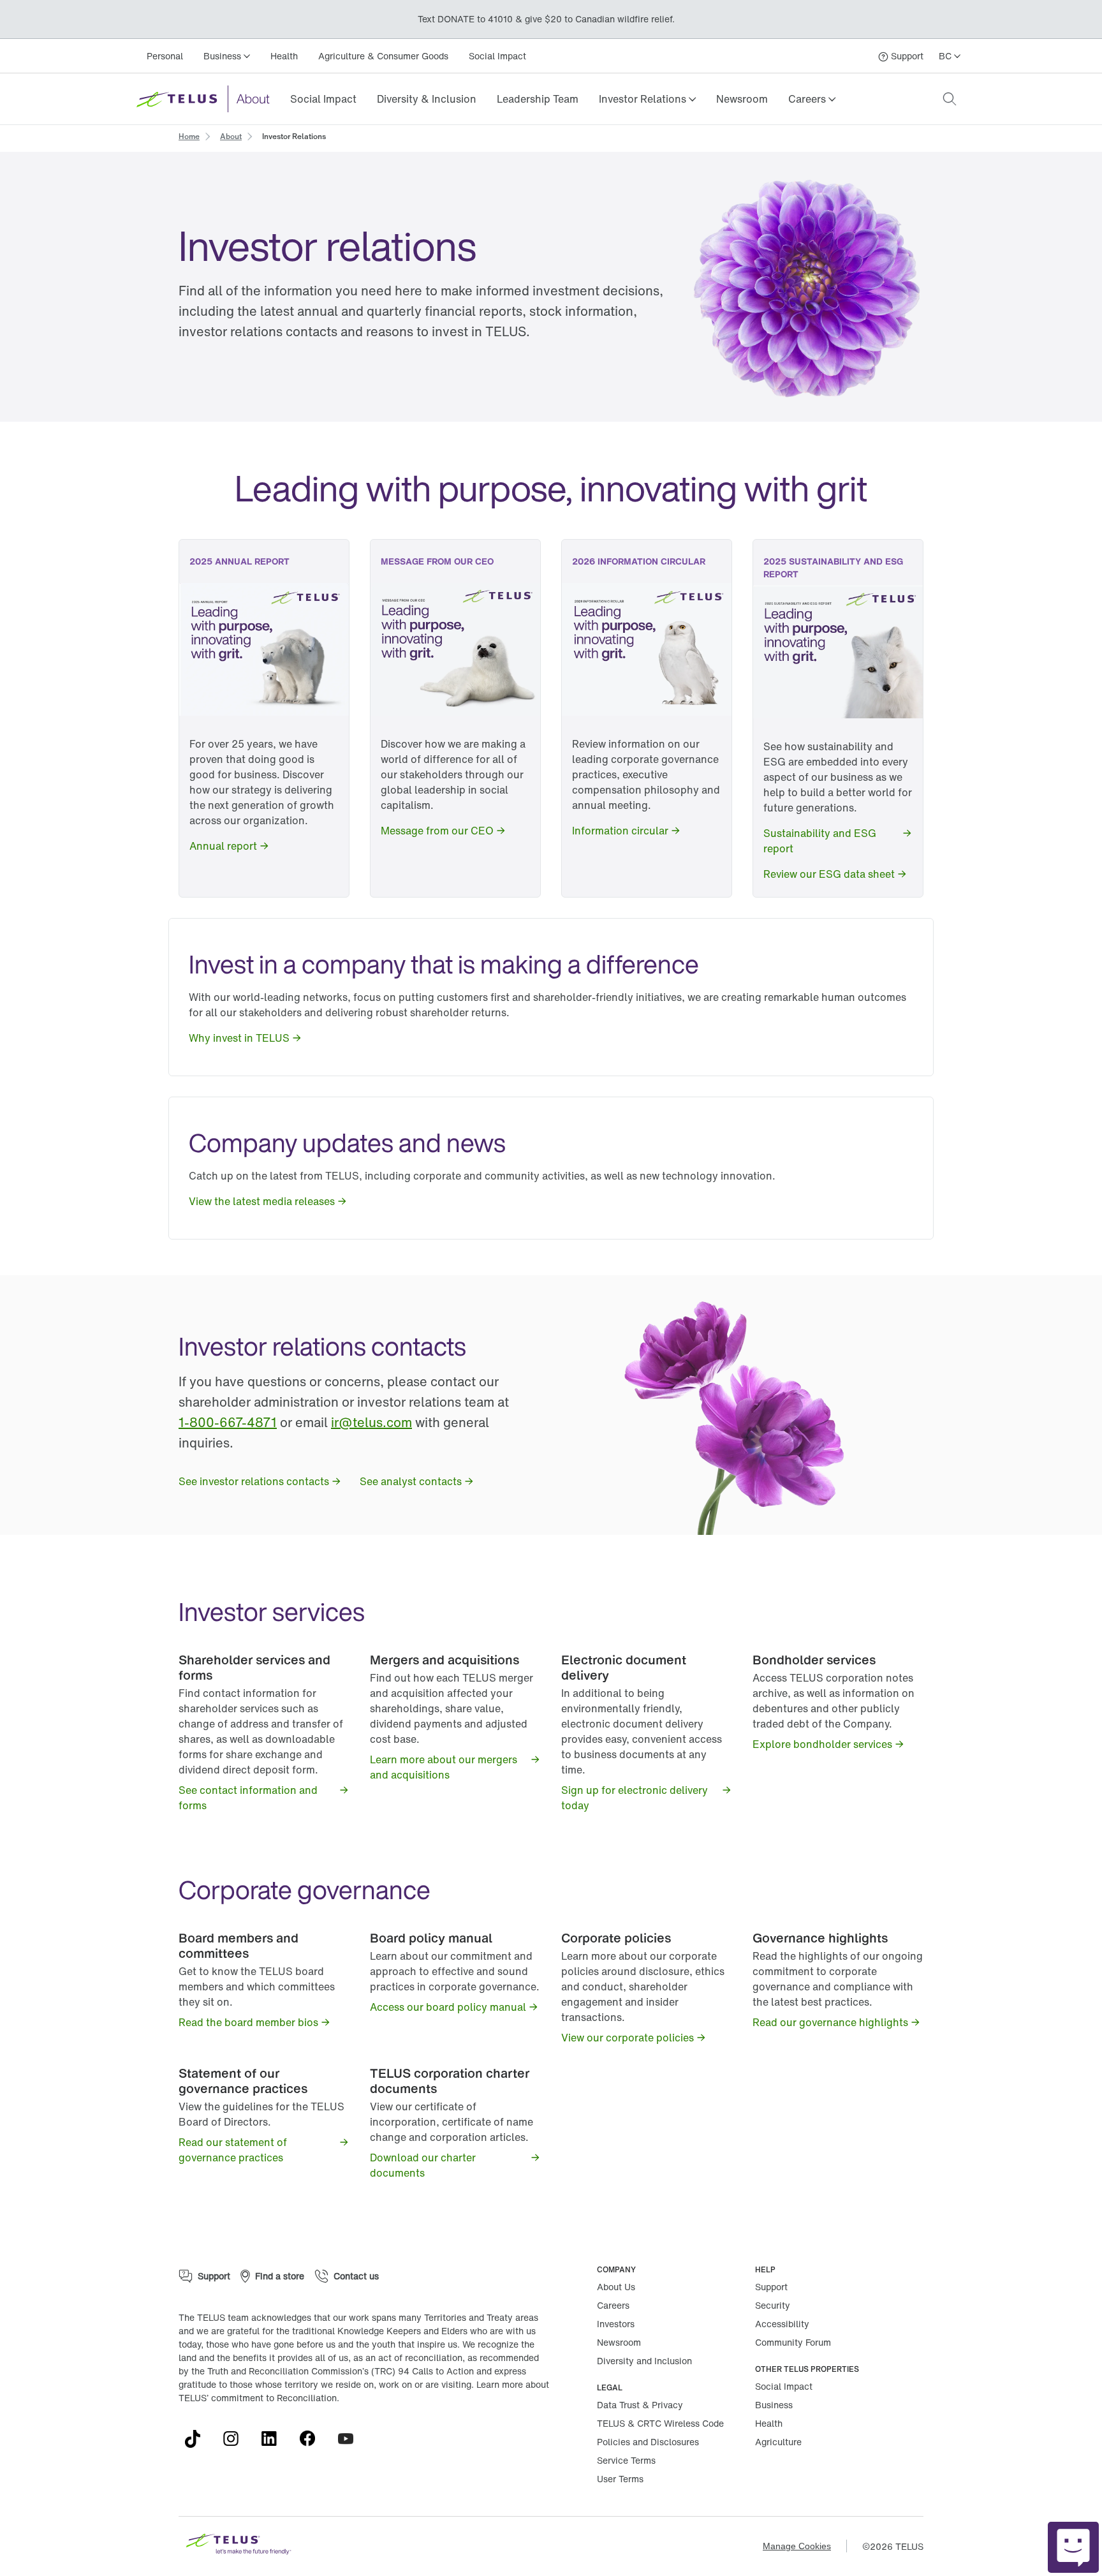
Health (284, 56)
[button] (647, 99)
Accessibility (782, 2324)
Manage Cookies (797, 2546)
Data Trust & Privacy (640, 2405)
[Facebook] (312, 2439)
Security (773, 2305)
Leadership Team (538, 99)
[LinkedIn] (274, 2439)
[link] (323, 99)
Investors (616, 2324)
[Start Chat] (1073, 2547)
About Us (616, 2287)
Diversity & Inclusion (427, 99)
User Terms (620, 2479)
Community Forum (793, 2342)
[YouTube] (351, 2439)
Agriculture (778, 2442)
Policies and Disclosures (648, 2442)
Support (771, 2287)
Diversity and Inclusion (644, 2361)
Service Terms (626, 2460)
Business (774, 2405)
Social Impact (497, 56)
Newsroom (742, 99)
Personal (165, 56)
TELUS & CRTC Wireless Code (660, 2423)
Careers (613, 2305)
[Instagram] (236, 2439)
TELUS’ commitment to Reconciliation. (259, 2398)
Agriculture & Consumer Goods (383, 56)
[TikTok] (198, 2439)
